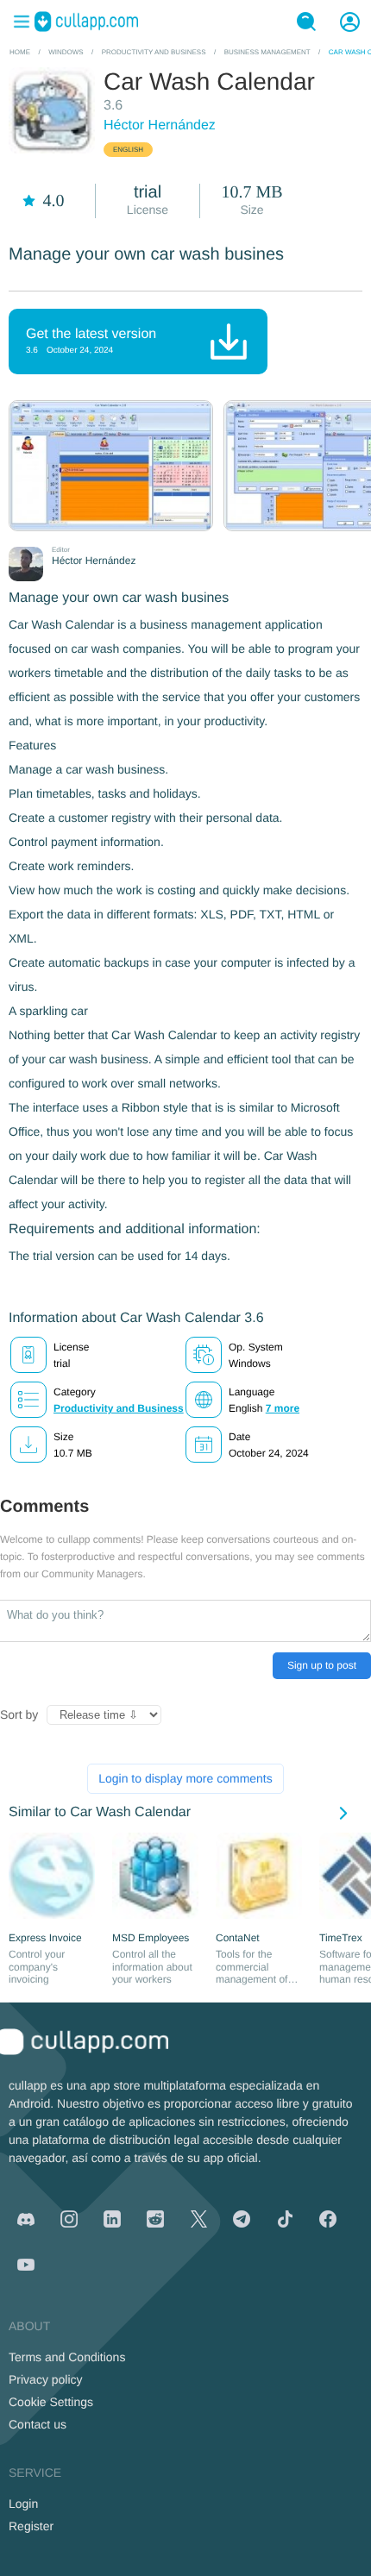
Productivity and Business (119, 1408)
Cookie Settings (51, 2402)
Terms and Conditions (67, 2357)
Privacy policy (46, 2379)
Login (23, 2504)
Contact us (38, 2424)
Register (31, 2526)
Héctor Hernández (160, 125)
